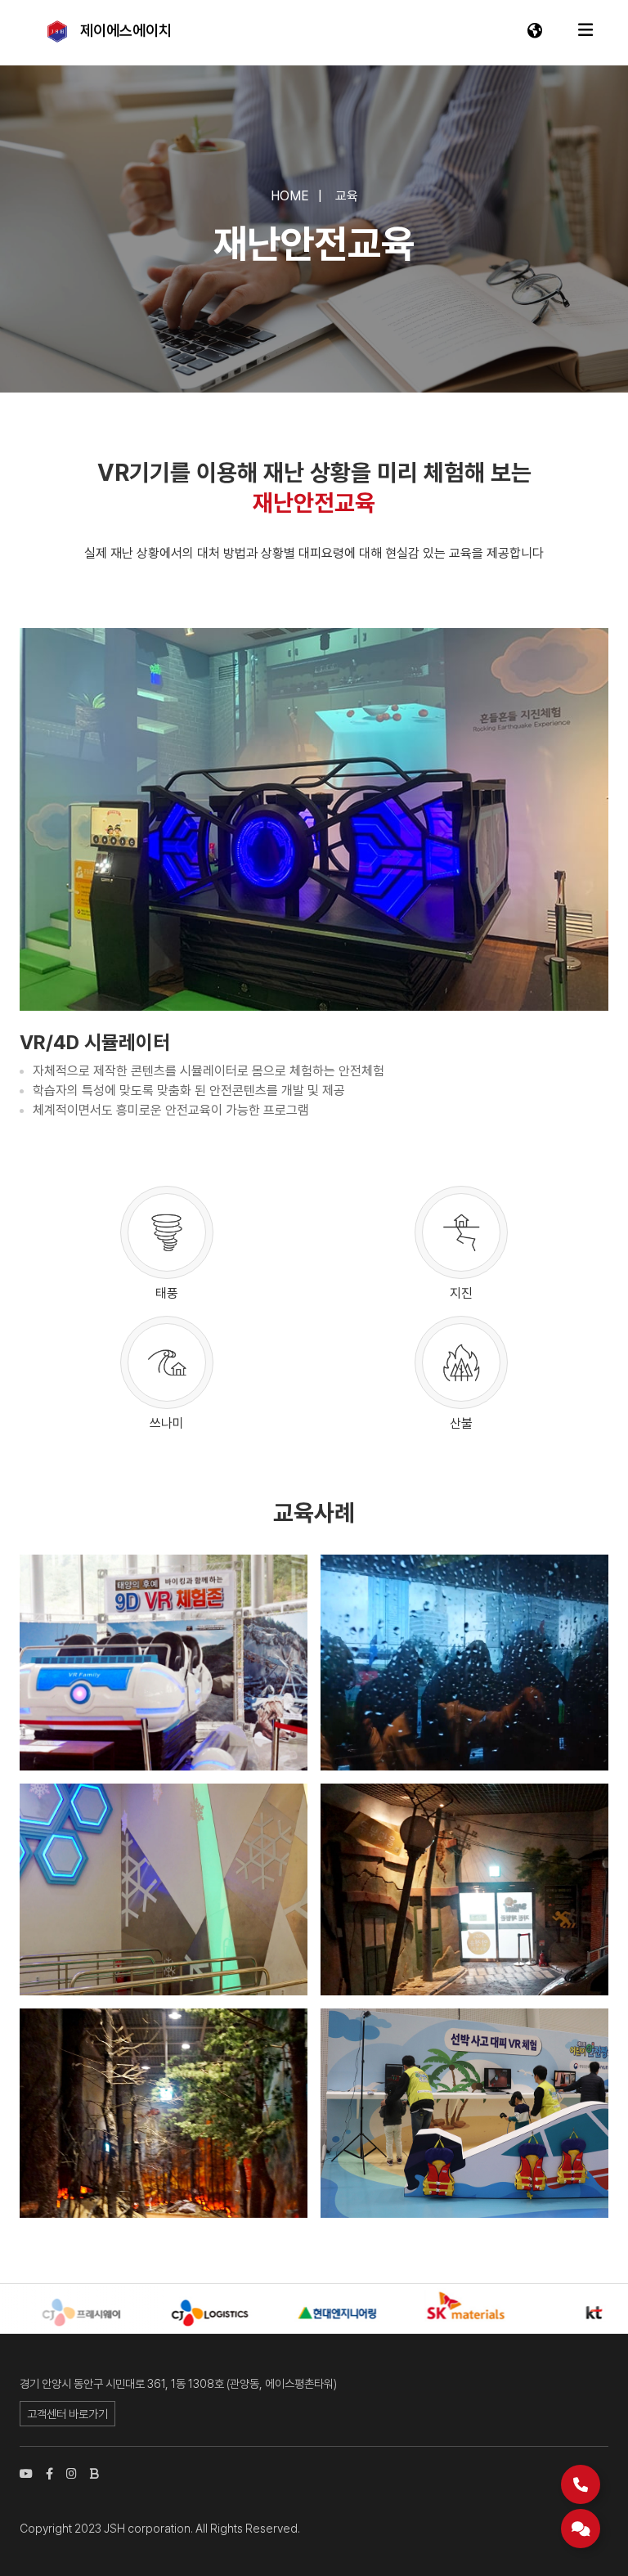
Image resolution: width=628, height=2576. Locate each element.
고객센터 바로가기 (67, 2414)
